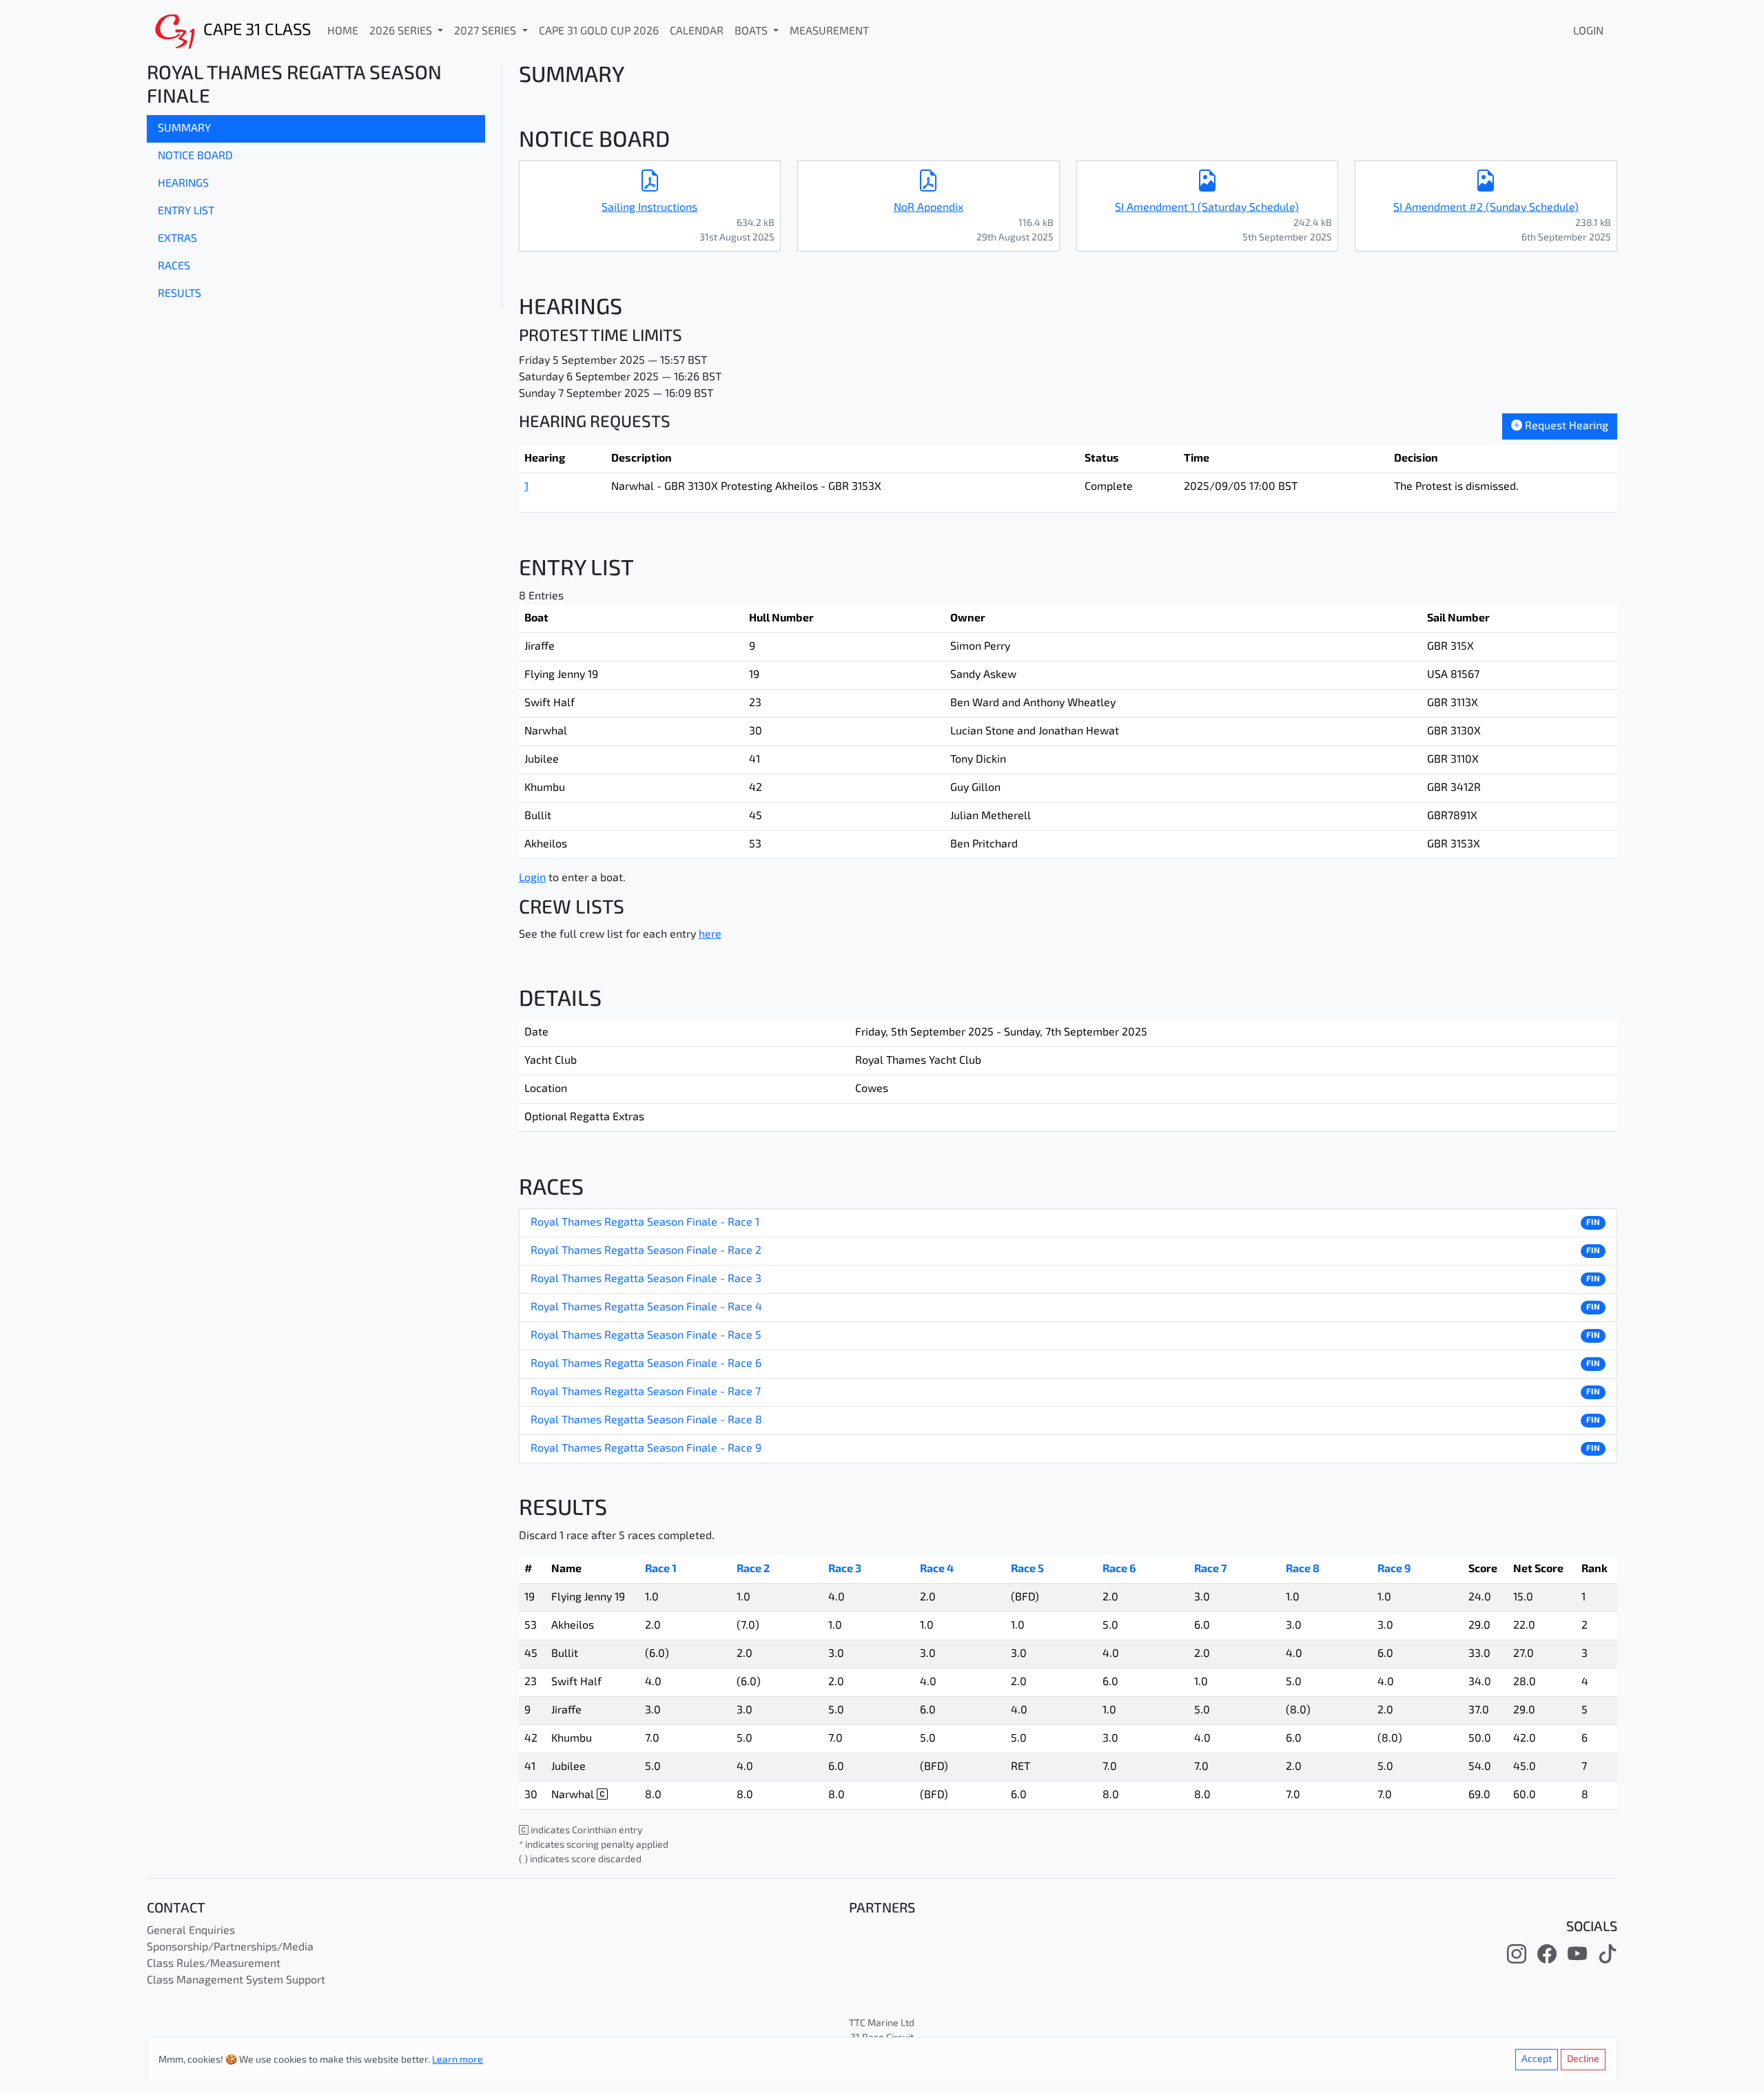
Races (174, 267)
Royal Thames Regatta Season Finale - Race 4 (646, 1308)
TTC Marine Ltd (882, 2024)
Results (180, 294)
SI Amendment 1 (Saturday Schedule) (1207, 208)
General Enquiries (191, 1931)
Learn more (458, 2060)
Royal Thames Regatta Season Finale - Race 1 (645, 1223)
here (710, 935)
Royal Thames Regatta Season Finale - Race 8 (646, 1421)
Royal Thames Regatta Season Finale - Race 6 (646, 1364)
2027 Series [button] (486, 32)
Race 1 (661, 1569)
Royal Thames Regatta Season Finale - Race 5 (646, 1336)
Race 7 (1210, 1569)
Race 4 (937, 1569)
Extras (177, 239)
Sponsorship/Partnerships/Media (230, 1948)
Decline (1583, 2060)
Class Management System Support (236, 1981)
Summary (184, 129)
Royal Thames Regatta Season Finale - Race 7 (646, 1392)
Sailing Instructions (649, 208)
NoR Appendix (929, 208)
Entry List (186, 212)
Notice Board (195, 156)
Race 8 (1303, 1569)
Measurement (829, 32)
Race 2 (753, 1569)
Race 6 (1119, 1569)
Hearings (183, 184)
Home (343, 32)
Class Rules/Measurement (214, 1964)
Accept (1537, 2060)
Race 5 (1027, 1569)
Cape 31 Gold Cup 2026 (599, 32)
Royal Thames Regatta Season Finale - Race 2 (646, 1251)
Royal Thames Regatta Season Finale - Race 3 (646, 1279)
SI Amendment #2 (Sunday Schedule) (1486, 208)
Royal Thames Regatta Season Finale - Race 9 (646, 1449)
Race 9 (1394, 1569)
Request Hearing (1565, 426)
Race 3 (845, 1569)
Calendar (697, 32)
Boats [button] (752, 32)
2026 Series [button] (402, 32)
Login (1588, 32)
